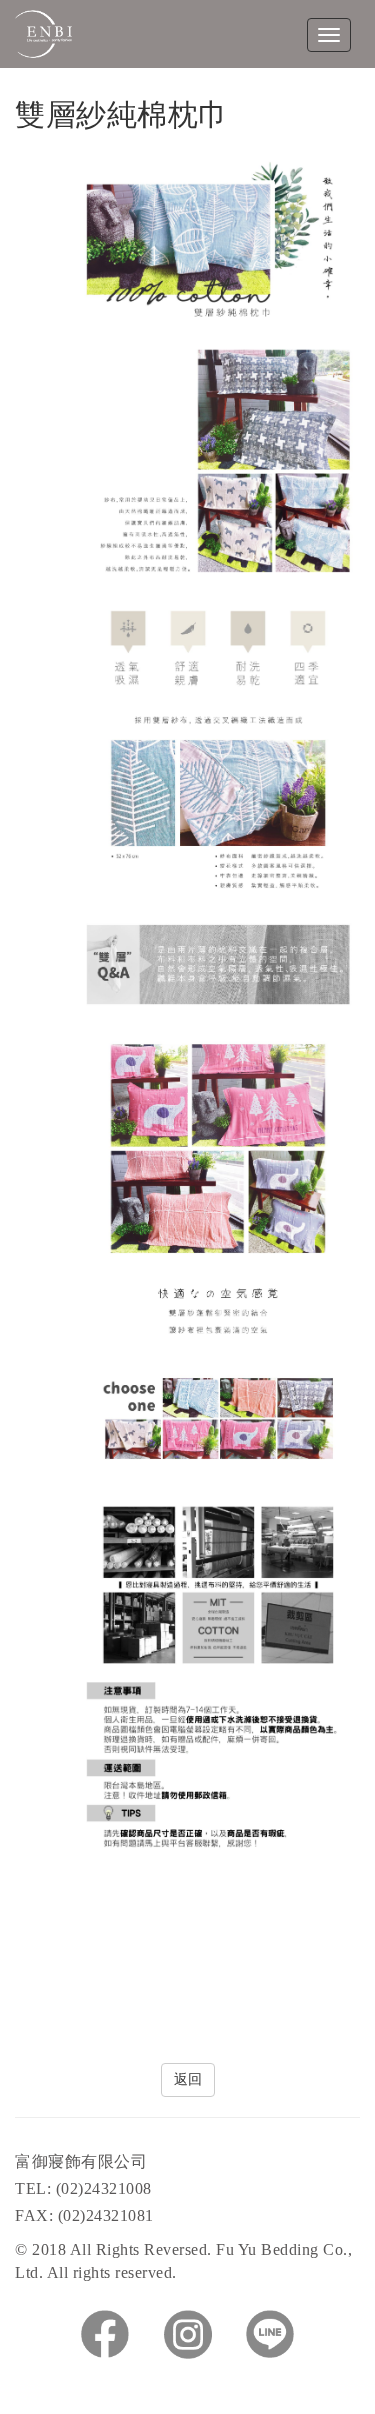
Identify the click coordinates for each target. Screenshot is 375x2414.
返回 (188, 2079)
